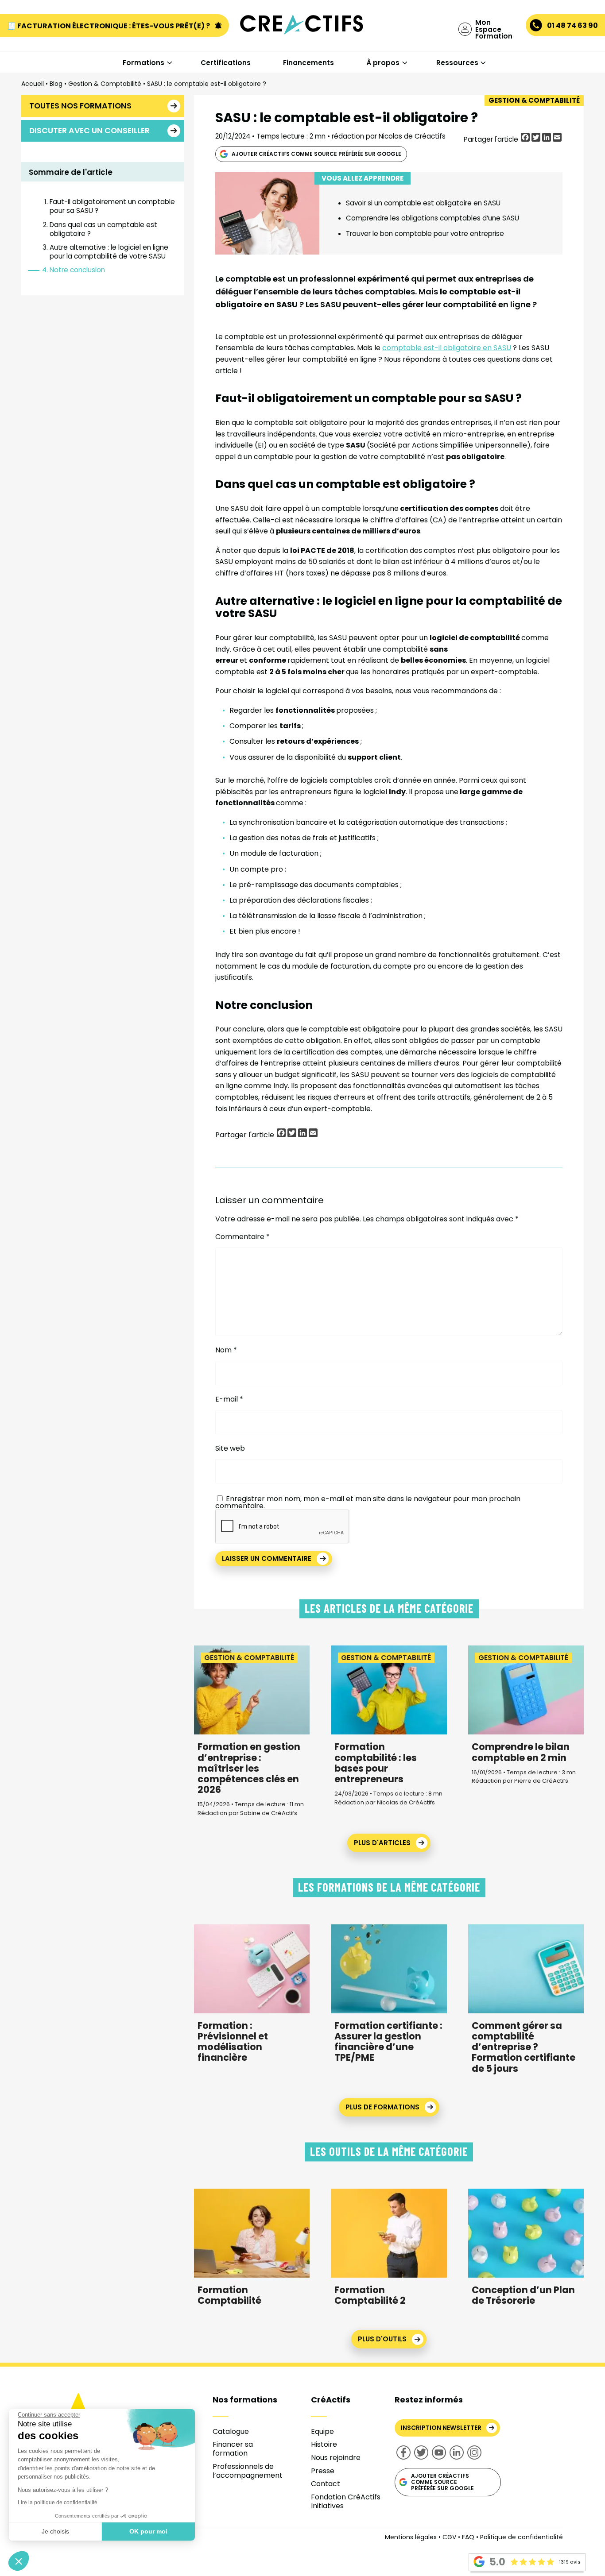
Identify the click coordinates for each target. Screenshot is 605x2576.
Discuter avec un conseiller (89, 131)
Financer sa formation (233, 2449)
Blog (56, 84)
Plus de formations (382, 2107)
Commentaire (242, 1237)
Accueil (33, 84)
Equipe (322, 2431)
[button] (19, 2561)
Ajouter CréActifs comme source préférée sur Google (316, 154)
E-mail (229, 1399)
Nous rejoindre (336, 2458)
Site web (230, 1448)
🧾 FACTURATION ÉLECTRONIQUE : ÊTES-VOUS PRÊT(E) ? (109, 26)
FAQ (468, 2537)
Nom (226, 1350)
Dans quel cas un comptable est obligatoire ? (103, 229)
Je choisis (55, 2531)
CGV (449, 2537)
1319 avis (570, 2562)
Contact (326, 2484)
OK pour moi (148, 2531)
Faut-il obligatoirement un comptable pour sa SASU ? (112, 206)
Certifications (226, 63)
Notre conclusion (77, 270)
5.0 (497, 2562)
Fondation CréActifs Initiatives (346, 2501)
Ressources (457, 63)
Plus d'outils (382, 2339)
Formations (143, 63)
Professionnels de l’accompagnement (248, 2471)
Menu (52, 43)
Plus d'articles (382, 1843)
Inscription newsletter (441, 2428)
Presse (323, 2471)
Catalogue (231, 2431)
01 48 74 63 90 (572, 25)
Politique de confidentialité (522, 2537)
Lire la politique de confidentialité (58, 2503)
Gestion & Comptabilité (105, 84)
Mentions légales (411, 2537)
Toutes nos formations (80, 106)
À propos (383, 63)
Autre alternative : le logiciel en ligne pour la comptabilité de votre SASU (109, 252)
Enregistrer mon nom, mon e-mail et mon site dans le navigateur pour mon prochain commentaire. (368, 1502)
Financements (308, 63)
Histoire (324, 2444)
